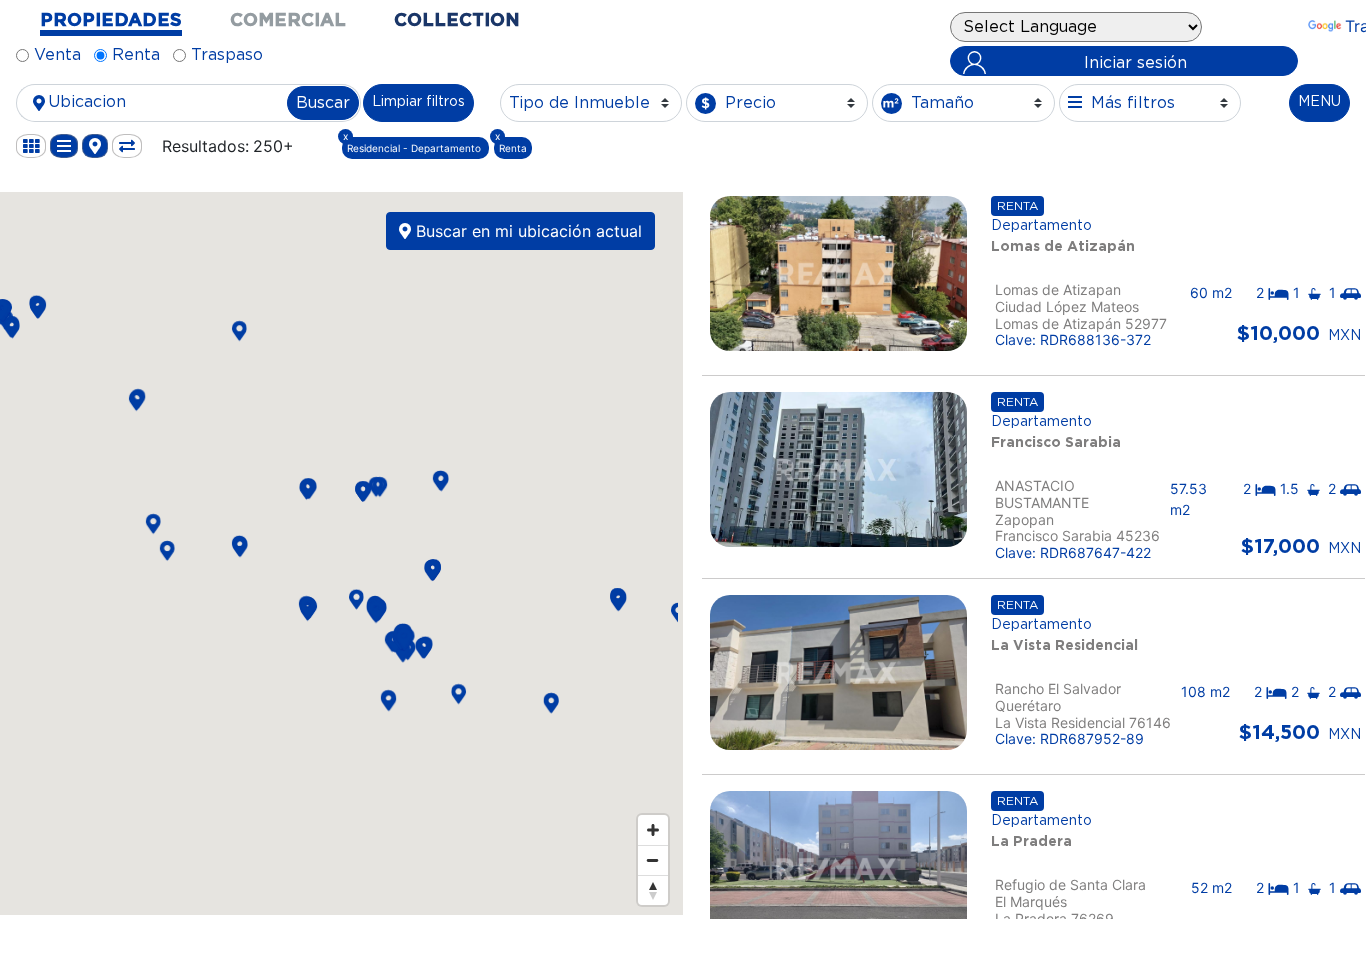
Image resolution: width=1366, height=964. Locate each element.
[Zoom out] (653, 860)
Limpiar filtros (418, 102)
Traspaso (227, 55)
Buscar (323, 103)
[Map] (339, 553)
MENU (1319, 102)
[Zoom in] (653, 830)
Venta (57, 55)
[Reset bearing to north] (653, 890)
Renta (136, 55)
